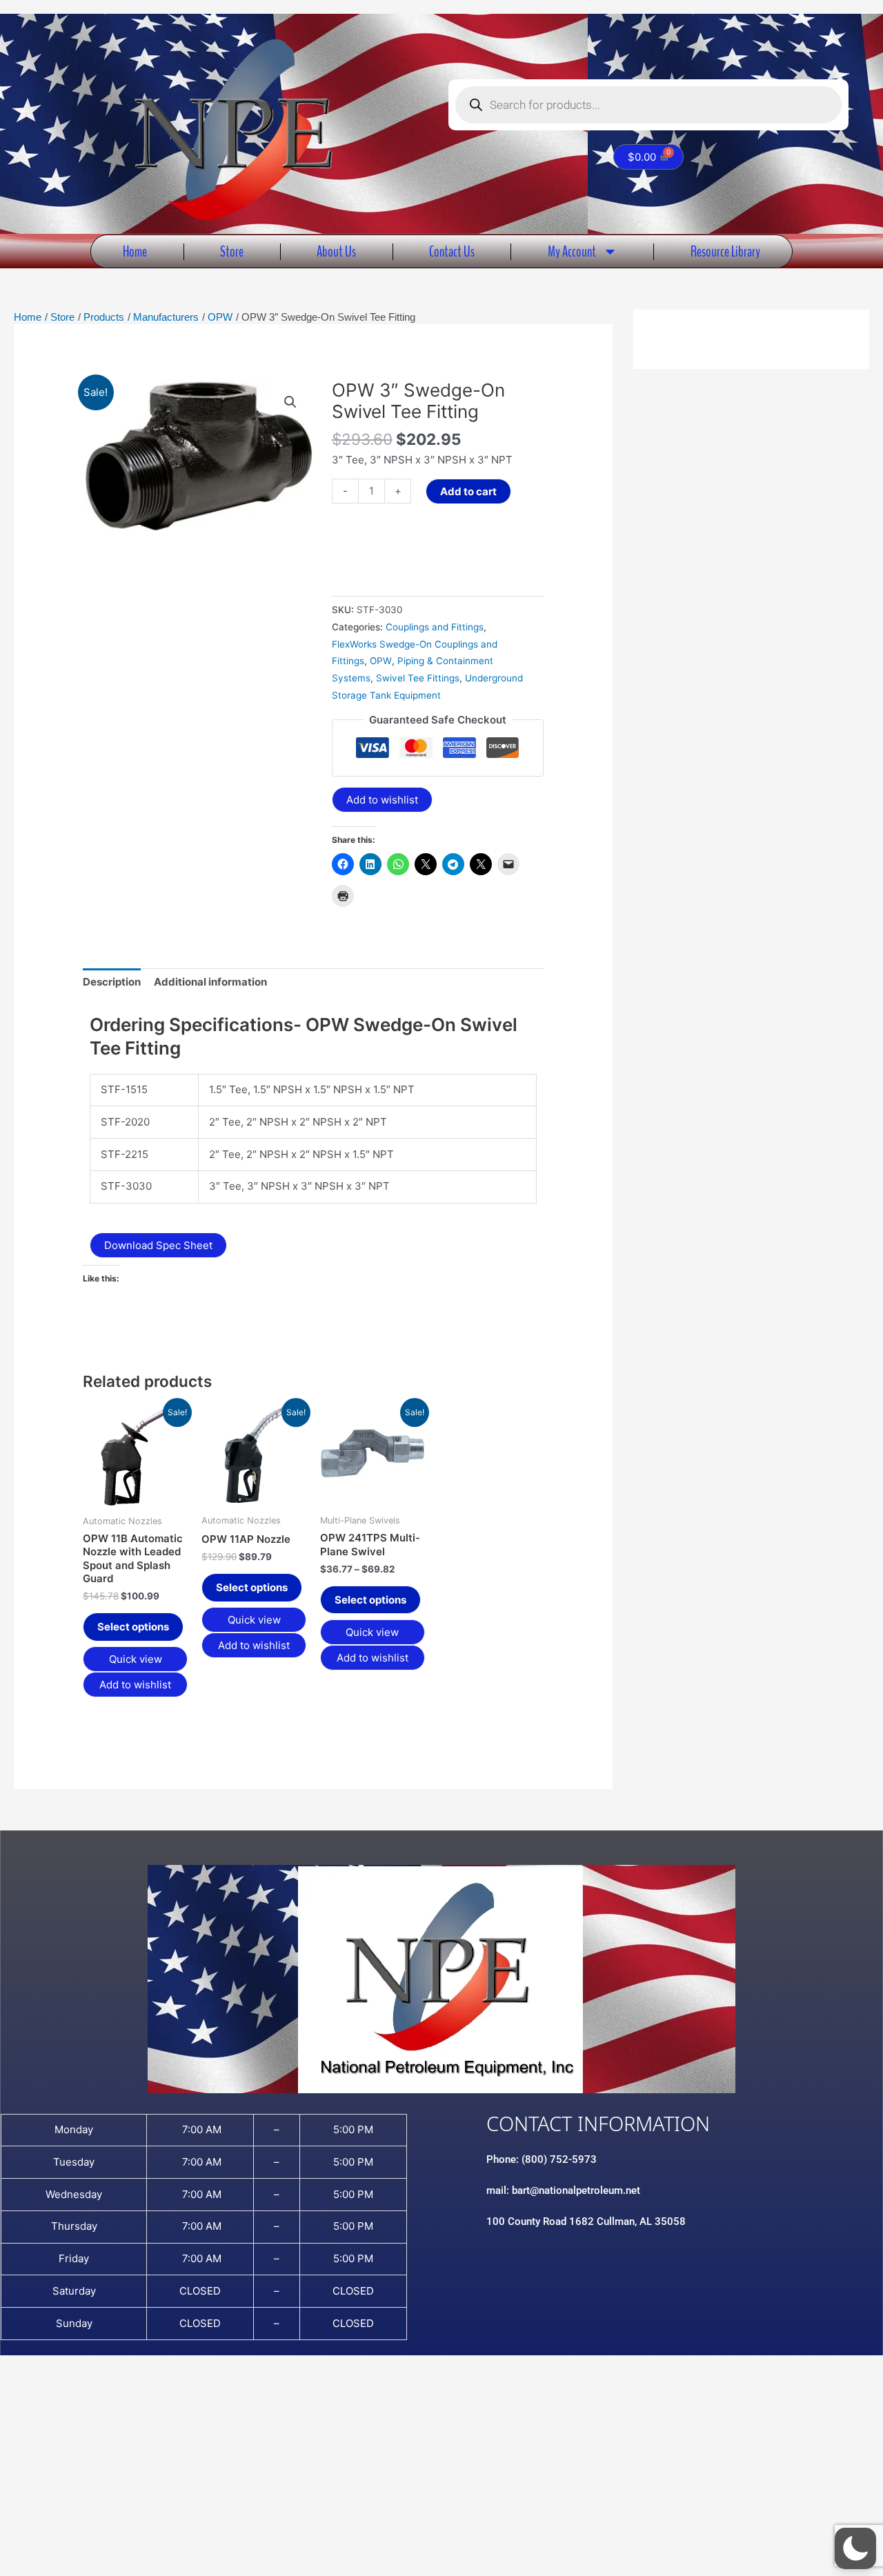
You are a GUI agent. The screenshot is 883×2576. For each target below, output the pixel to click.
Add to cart (468, 491)
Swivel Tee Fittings (418, 678)
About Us (336, 251)
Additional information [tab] (210, 982)
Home (135, 251)
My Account (572, 251)
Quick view (136, 1659)
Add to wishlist (382, 800)
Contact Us (452, 251)
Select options (133, 1627)
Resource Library (725, 251)
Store (232, 251)
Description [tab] (112, 982)
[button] (290, 402)
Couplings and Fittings (435, 627)
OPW (381, 661)
